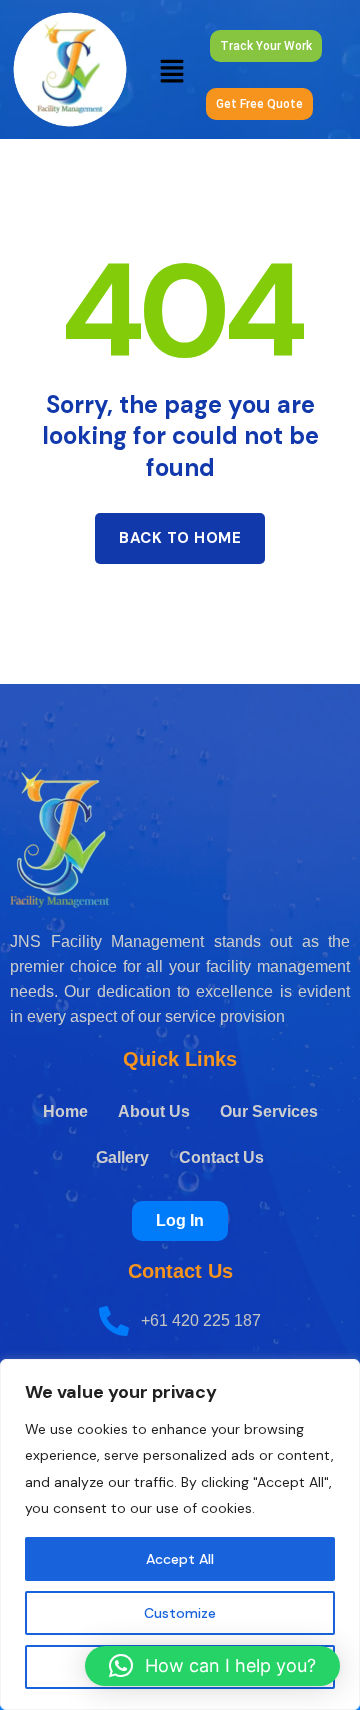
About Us (154, 1111)
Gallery (122, 1157)
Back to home (180, 538)
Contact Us (221, 1157)
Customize (180, 1613)
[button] (172, 69)
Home (65, 1111)
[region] (180, 1534)
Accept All (180, 1559)
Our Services (269, 1111)
